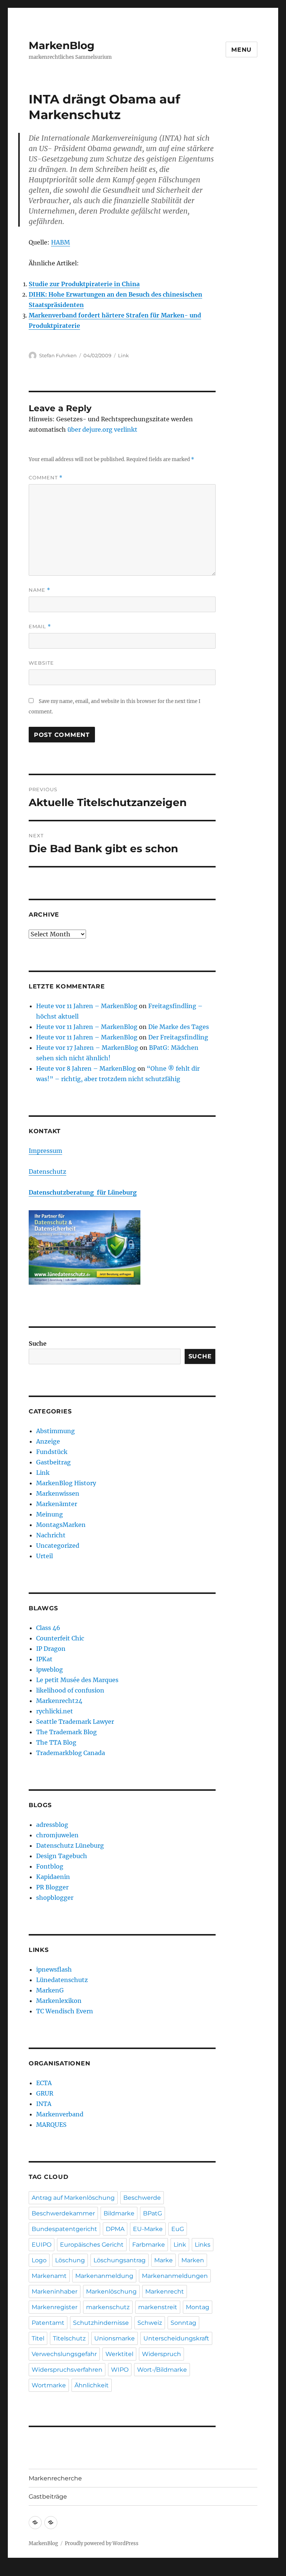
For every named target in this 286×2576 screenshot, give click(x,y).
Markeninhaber (55, 2291)
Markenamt (49, 2276)
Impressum (45, 1151)
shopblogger (55, 1898)
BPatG (152, 2213)
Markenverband (60, 2114)
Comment (46, 478)
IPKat (44, 1659)
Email (40, 627)
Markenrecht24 (59, 1701)
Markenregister (55, 2307)
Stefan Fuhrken (58, 355)
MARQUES (51, 2125)
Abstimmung (55, 1431)
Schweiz (150, 2323)
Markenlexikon (59, 2001)
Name (39, 590)
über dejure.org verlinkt (102, 429)
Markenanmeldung (104, 2276)
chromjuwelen (57, 1835)
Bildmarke (119, 2213)
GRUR (45, 2093)
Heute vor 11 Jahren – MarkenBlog (87, 1006)
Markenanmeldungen (175, 2276)
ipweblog (50, 1669)
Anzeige (48, 1441)
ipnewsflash (54, 1969)
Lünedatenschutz (62, 1980)
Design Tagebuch (62, 1856)
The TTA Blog (56, 1742)
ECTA (44, 2083)
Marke (163, 2260)
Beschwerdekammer (63, 2213)
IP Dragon (51, 1649)
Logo (39, 2260)
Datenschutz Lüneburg (70, 1845)
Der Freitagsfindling (178, 1037)
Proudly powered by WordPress (102, 2543)
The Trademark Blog (66, 1732)
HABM (61, 242)
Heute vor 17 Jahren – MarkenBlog (87, 1048)
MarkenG (50, 1990)
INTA (44, 2104)
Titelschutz (69, 2338)
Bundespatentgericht (64, 2229)
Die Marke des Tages (179, 1027)
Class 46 (48, 1628)
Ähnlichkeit (92, 2385)
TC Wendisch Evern (65, 2011)
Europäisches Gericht (92, 2245)
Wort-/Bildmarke (162, 2370)
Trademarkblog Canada (71, 1753)
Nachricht (51, 1535)
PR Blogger (52, 1887)
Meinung (50, 1514)
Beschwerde (142, 2198)
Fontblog (50, 1866)
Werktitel (119, 2354)
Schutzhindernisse (101, 2323)
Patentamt (48, 2323)
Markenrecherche (55, 2478)
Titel (38, 2338)
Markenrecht (165, 2291)
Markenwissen (58, 1493)
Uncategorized (58, 1546)
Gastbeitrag (53, 1462)
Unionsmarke (115, 2338)
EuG (178, 2229)
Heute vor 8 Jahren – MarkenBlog (86, 1068)
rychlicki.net (55, 1711)
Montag (198, 2307)
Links (203, 2245)
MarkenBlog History (66, 1483)
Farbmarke (149, 2245)
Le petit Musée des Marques (77, 1680)
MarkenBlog (62, 45)
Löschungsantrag (120, 2260)
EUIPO (42, 2245)
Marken (193, 2260)
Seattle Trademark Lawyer (75, 1722)
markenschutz (108, 2307)
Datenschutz (47, 1172)
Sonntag (183, 2323)
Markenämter (57, 1504)
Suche (38, 1343)
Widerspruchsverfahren (67, 2370)
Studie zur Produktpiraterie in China (84, 284)
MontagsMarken (61, 1525)
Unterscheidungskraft (176, 2338)
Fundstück (52, 1452)
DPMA (115, 2229)
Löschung (70, 2260)
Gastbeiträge (48, 2497)
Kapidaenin (53, 1877)
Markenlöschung (111, 2291)
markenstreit (158, 2307)
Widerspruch (161, 2354)
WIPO (120, 2370)
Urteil (45, 1556)
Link (123, 355)
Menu (241, 50)
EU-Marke (148, 2229)
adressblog (52, 1825)
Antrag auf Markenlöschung (73, 2198)
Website (41, 663)
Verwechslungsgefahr (64, 2354)
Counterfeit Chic (60, 1638)
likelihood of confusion (70, 1690)
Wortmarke (49, 2385)
